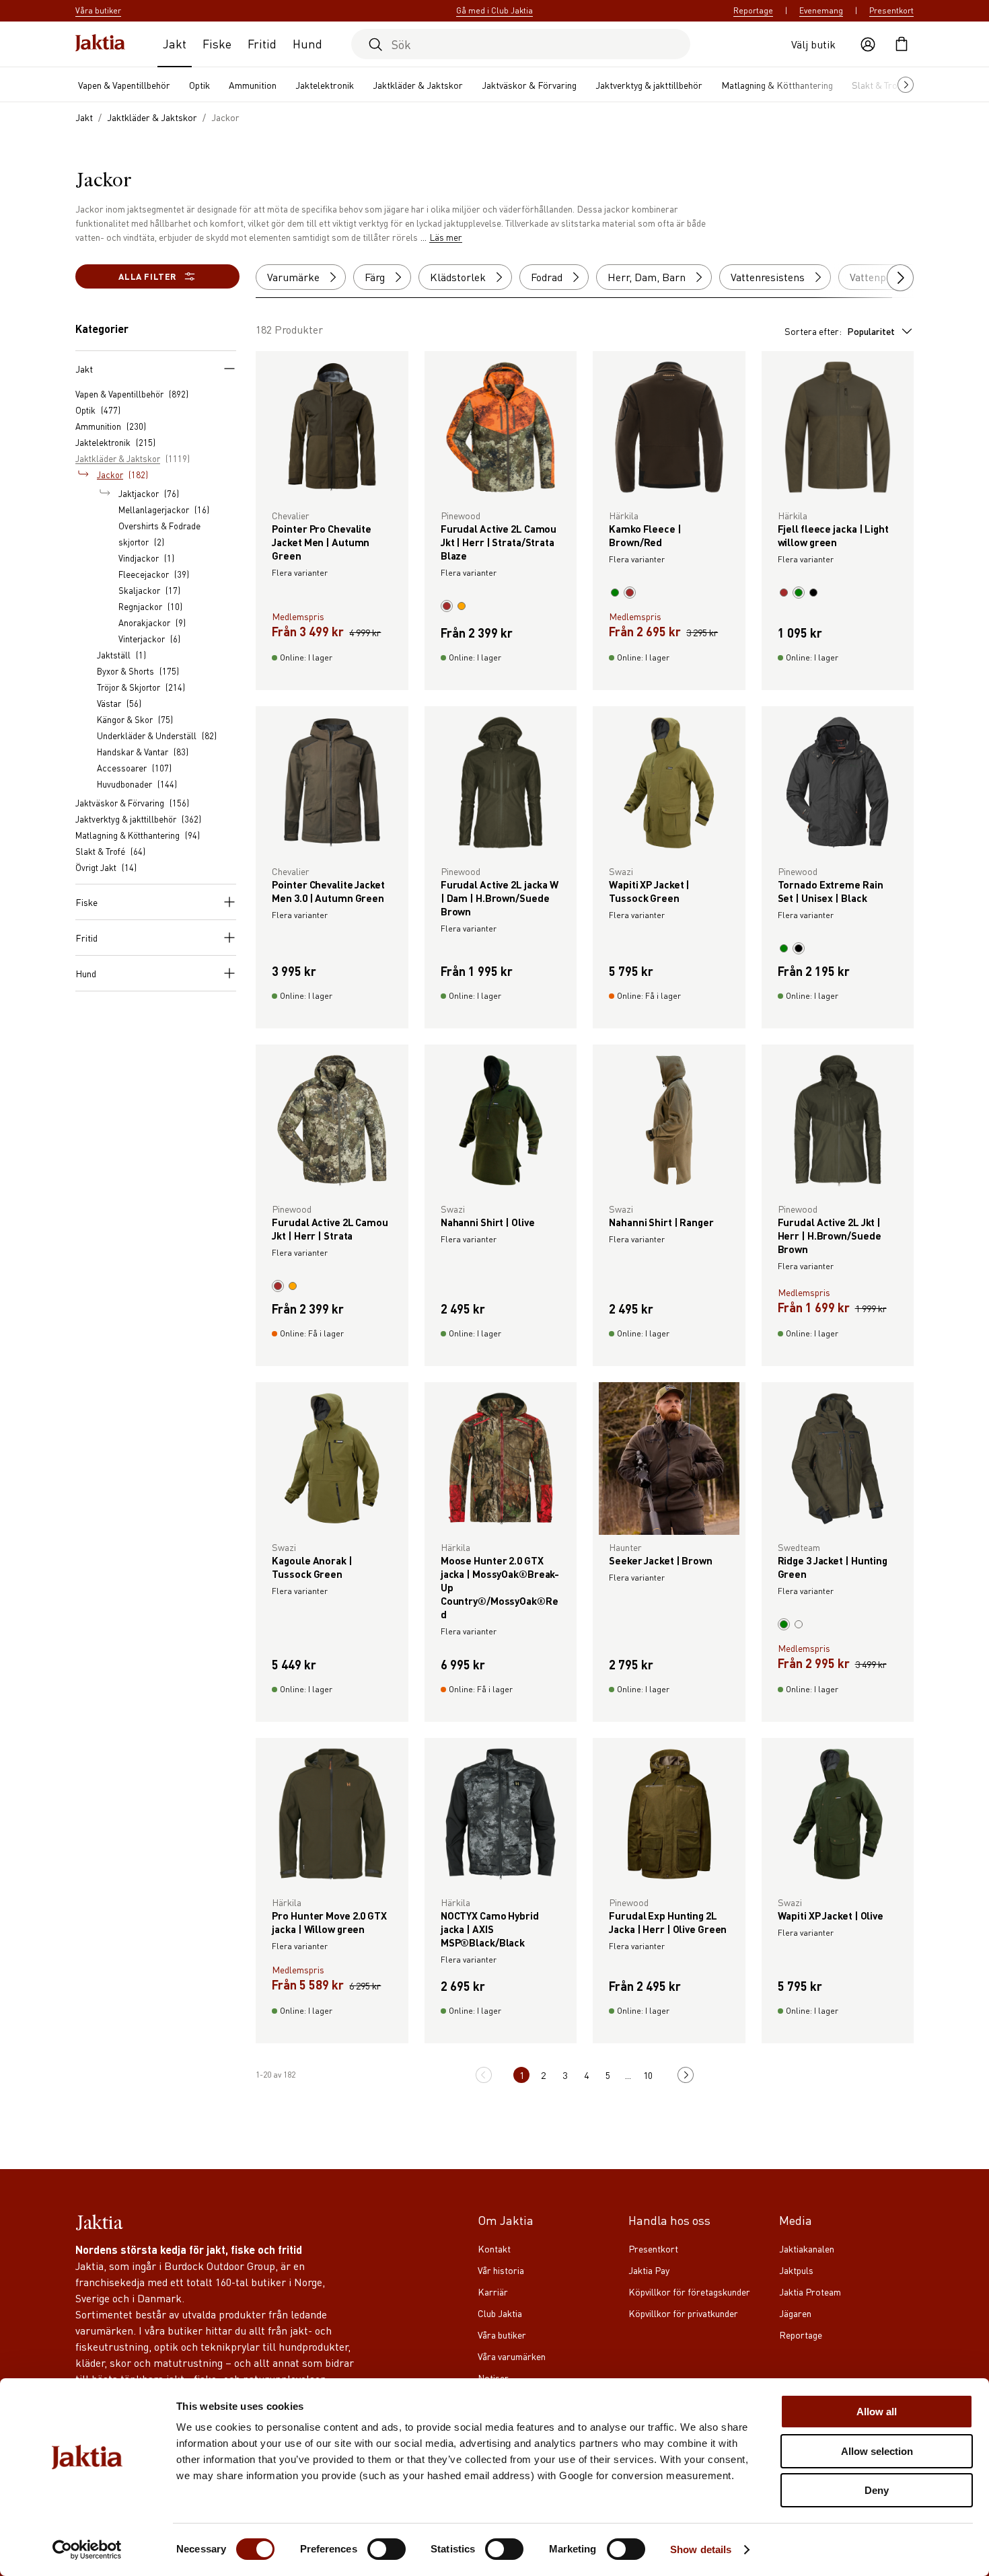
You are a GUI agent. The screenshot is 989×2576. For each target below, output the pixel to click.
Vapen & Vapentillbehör (124, 85)
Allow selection (877, 2451)
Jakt (175, 43)
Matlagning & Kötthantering (777, 85)
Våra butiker (502, 2335)
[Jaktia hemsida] (100, 44)
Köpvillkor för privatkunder (683, 2313)
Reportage (753, 10)
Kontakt (494, 2248)
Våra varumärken (512, 2356)
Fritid (262, 43)
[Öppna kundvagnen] (902, 44)
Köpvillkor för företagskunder (689, 2291)
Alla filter (147, 276)
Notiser (493, 2378)
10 (648, 2075)
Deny (877, 2490)
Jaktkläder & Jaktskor (418, 85)
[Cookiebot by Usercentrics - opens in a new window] (87, 2550)
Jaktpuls (796, 2270)
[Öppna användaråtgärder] (868, 44)
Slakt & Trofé (879, 85)
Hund (307, 43)
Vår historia (501, 2270)
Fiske (217, 43)
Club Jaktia (500, 2313)
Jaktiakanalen (807, 2248)
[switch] (387, 2549)
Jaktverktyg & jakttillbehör (649, 85)
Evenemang (821, 10)
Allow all (877, 2412)
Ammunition (253, 85)
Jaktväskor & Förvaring (529, 85)
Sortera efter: (840, 331)
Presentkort (891, 10)
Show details (701, 2549)
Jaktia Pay (649, 2270)
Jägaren (795, 2313)
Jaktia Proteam (810, 2291)
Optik (199, 85)
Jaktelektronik (325, 85)
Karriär (493, 2291)
